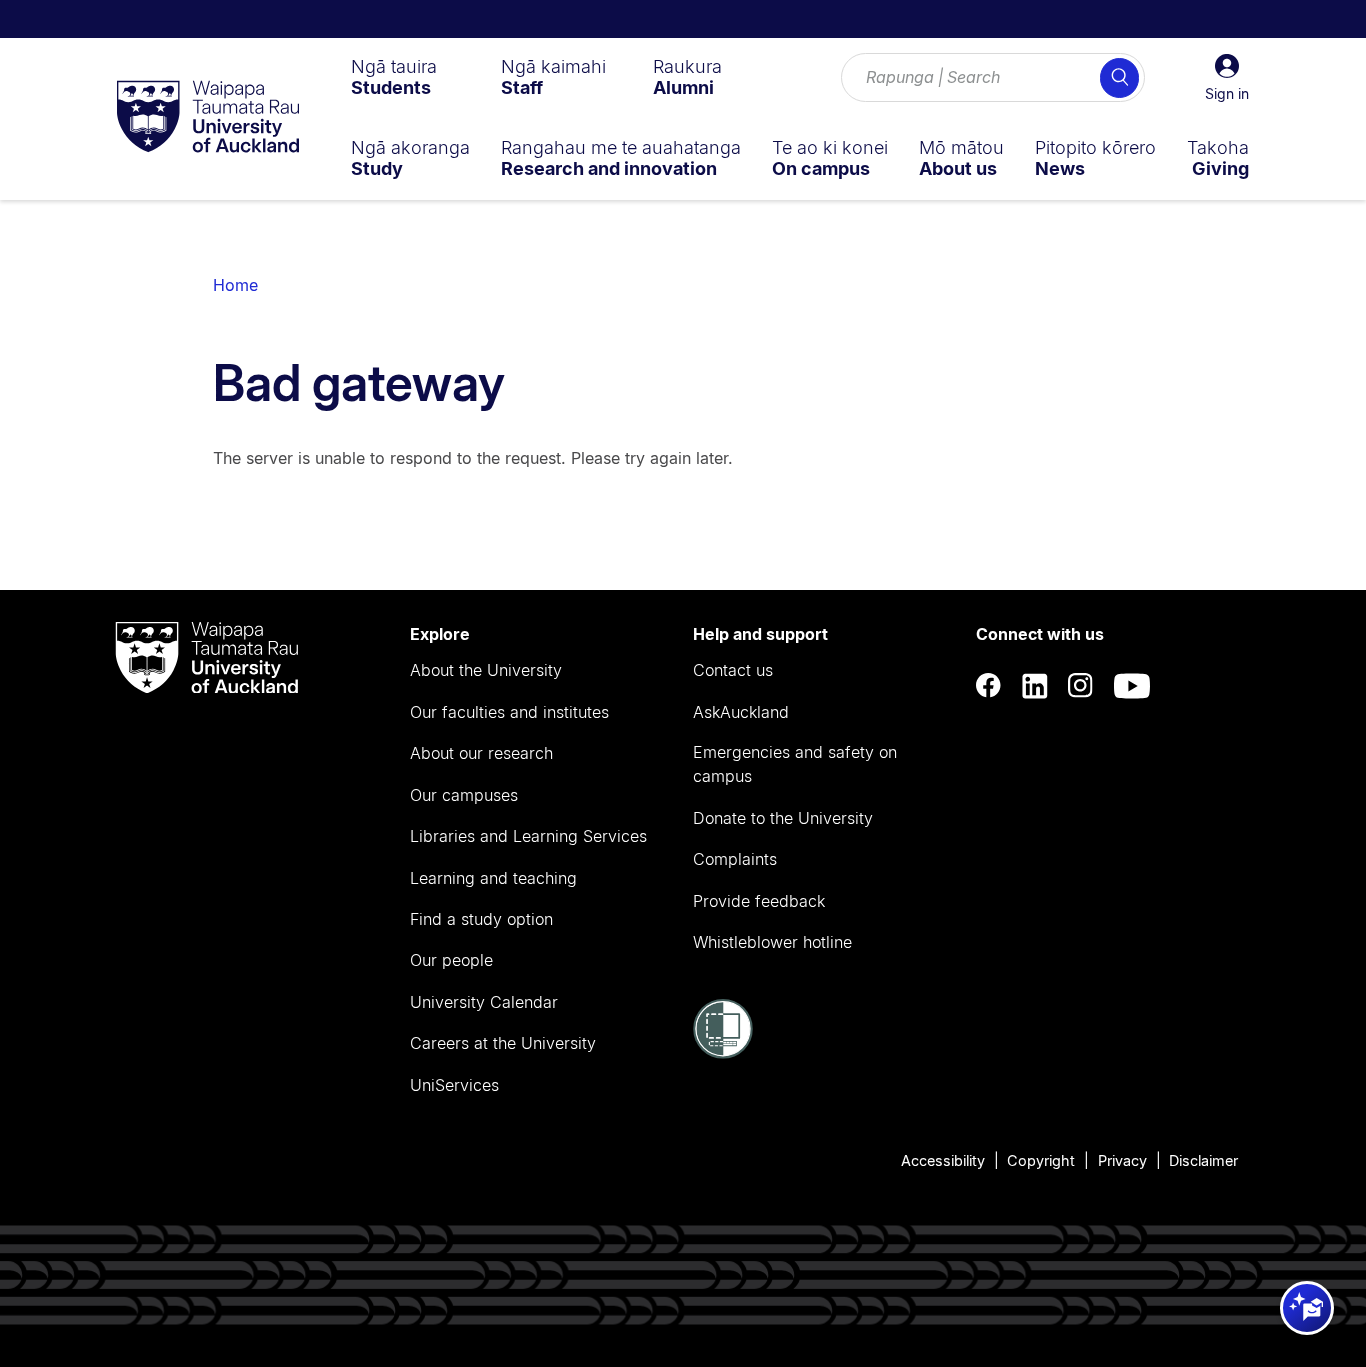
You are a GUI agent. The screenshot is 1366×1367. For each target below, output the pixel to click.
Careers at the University (503, 1043)
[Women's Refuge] (723, 1053)
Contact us (733, 670)
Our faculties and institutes (509, 712)
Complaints (735, 859)
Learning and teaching (493, 878)
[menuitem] (394, 77)
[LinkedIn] (1035, 686)
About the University (486, 670)
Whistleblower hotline (772, 942)
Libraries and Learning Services (528, 836)
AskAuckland (741, 712)
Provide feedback (759, 901)
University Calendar (484, 1002)
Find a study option (481, 919)
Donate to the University (783, 818)
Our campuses (464, 795)
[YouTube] (1132, 686)
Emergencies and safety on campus (795, 764)
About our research (481, 753)
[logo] (208, 118)
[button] (1227, 78)
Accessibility (943, 1160)
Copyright (1041, 1160)
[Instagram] (1081, 686)
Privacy (1122, 1160)
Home (235, 285)
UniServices (454, 1085)
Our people (451, 960)
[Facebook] (989, 686)
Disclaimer (1203, 1160)
